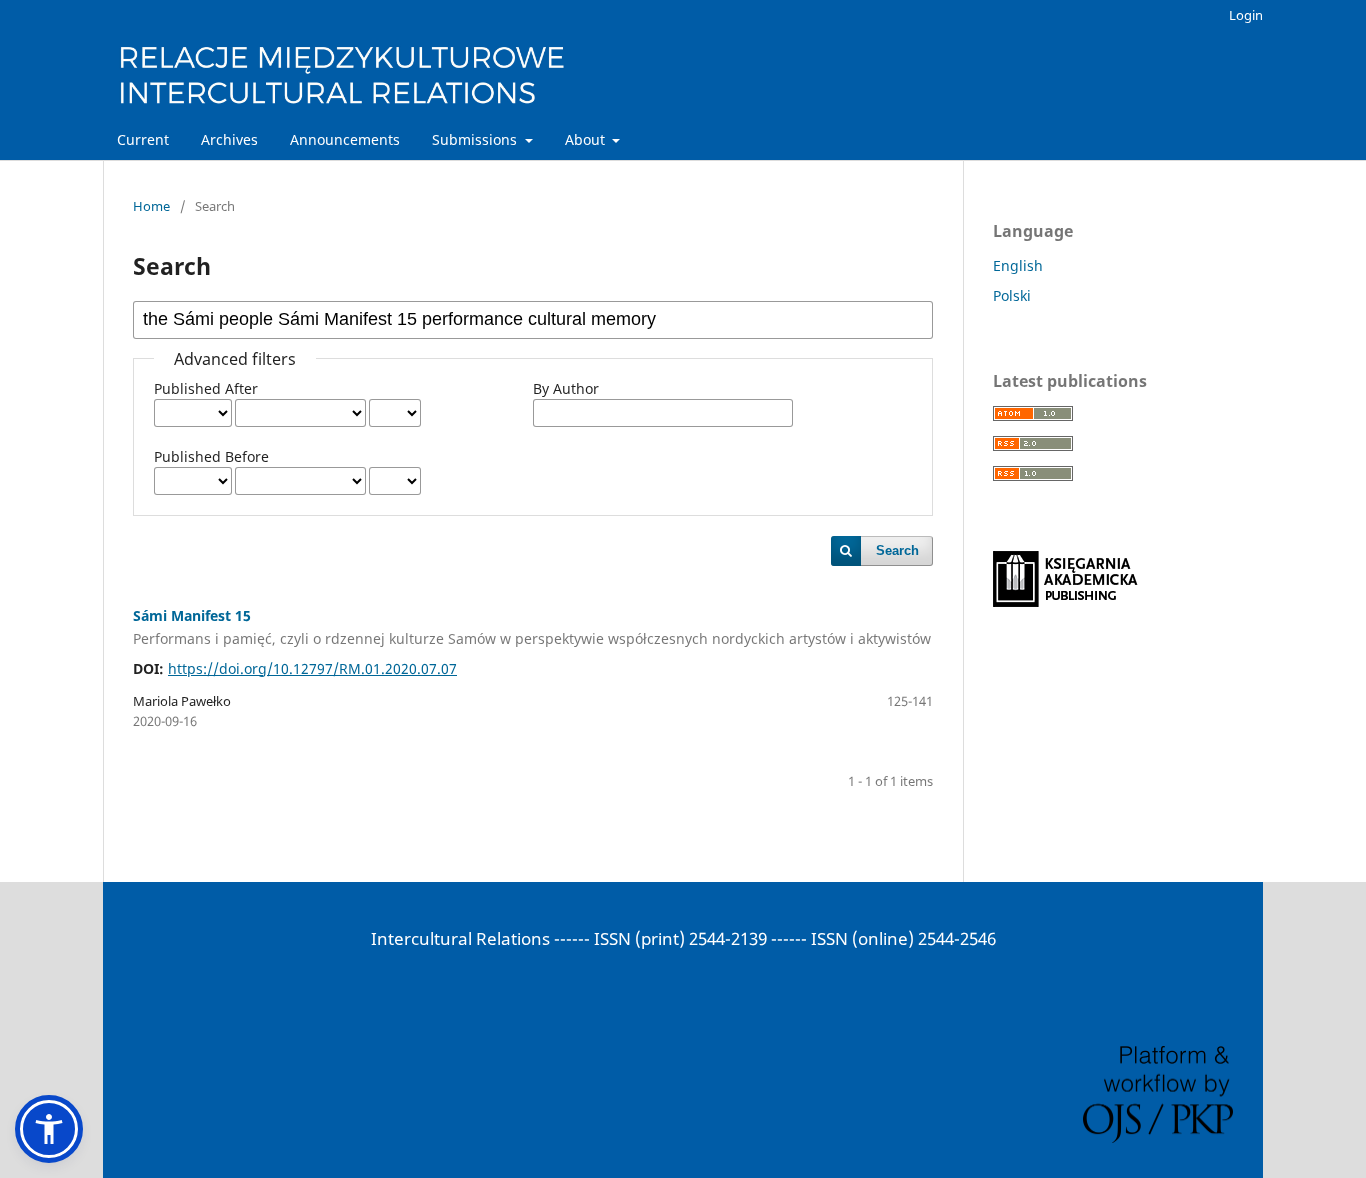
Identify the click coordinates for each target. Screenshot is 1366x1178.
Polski (1012, 295)
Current (143, 139)
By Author (566, 388)
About (587, 139)
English (1018, 265)
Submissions (476, 139)
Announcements (345, 139)
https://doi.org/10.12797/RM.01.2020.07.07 (312, 668)
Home (151, 206)
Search (897, 550)
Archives (229, 139)
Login (1246, 15)
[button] (49, 1129)
